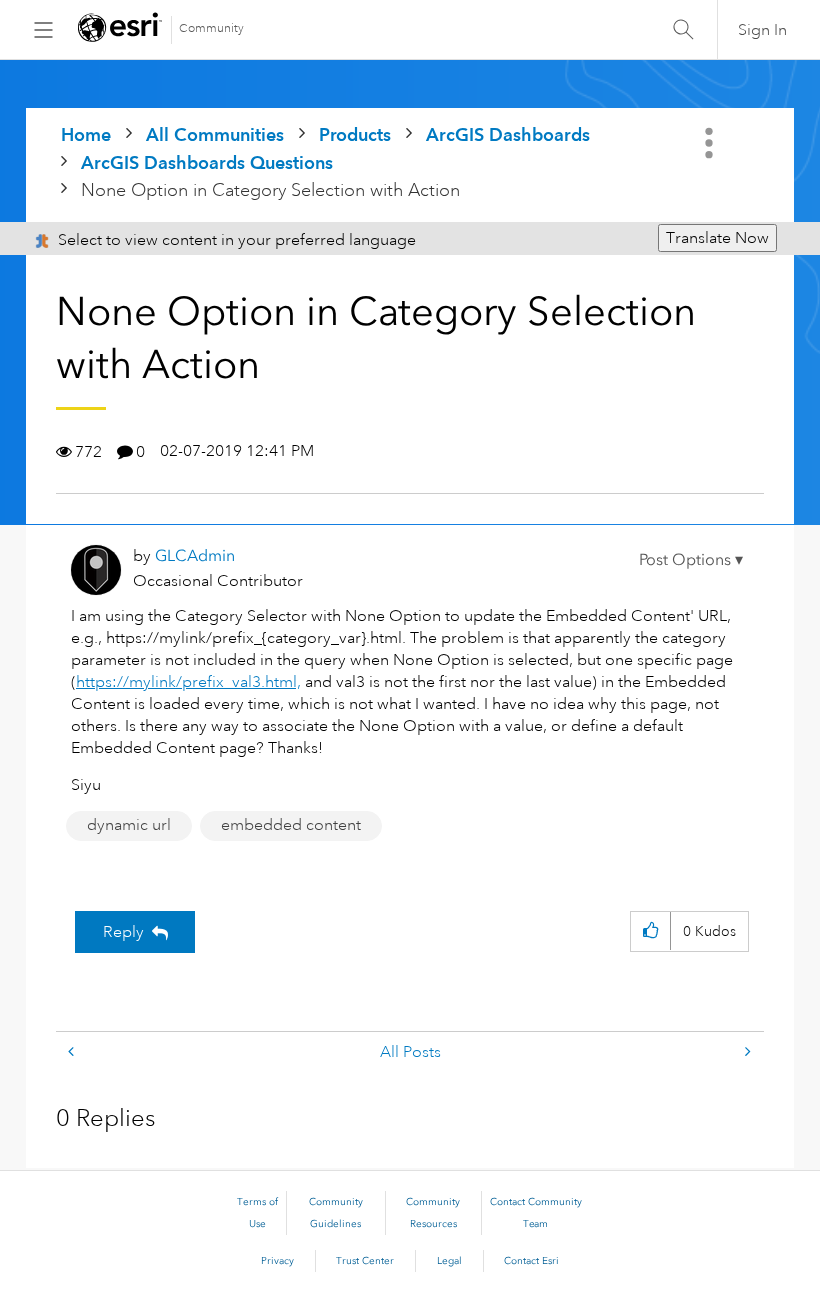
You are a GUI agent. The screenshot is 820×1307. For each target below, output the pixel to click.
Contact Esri (531, 1261)
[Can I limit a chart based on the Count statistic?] (73, 1052)
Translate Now (717, 238)
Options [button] (711, 143)
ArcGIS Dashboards (508, 134)
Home (86, 134)
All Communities (215, 134)
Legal (449, 1261)
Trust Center (365, 1261)
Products (355, 134)
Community (211, 28)
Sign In (762, 30)
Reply (123, 932)
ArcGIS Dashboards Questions (207, 162)
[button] (691, 560)
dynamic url (129, 825)
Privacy (277, 1261)
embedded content (291, 825)
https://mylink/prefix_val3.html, (188, 682)
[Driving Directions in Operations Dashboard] (746, 1052)
